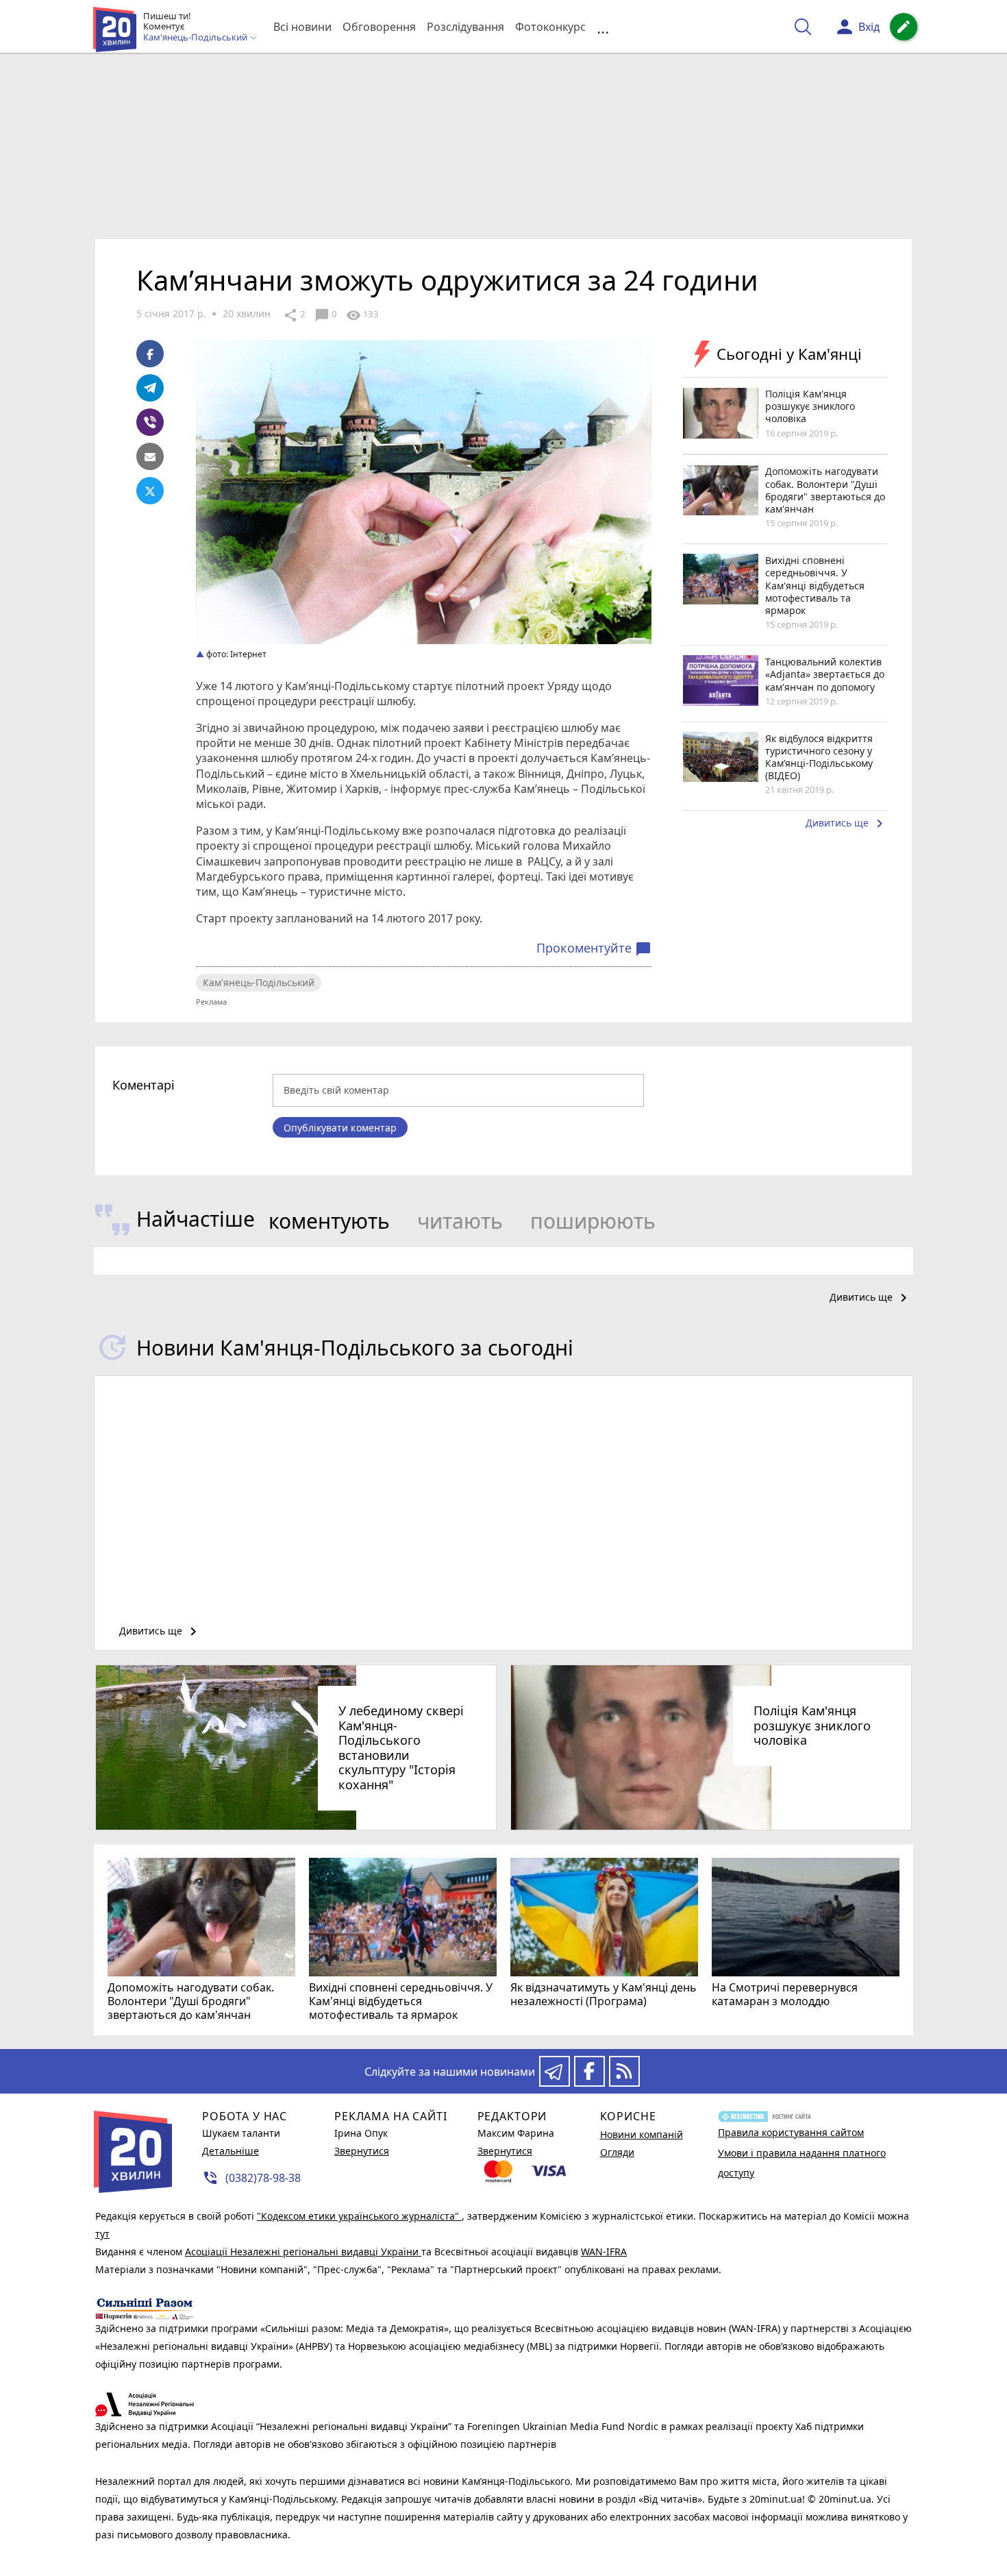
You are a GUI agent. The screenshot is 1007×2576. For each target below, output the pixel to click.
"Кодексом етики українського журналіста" (359, 2216)
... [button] (603, 27)
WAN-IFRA (604, 2252)
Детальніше (231, 2151)
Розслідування (465, 27)
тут (102, 2234)
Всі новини (302, 27)
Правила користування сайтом (791, 2132)
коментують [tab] (329, 1221)
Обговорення (379, 27)
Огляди (617, 2152)
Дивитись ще (847, 824)
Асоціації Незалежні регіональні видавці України (303, 2252)
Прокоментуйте (594, 948)
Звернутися (362, 2151)
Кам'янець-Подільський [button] (196, 38)
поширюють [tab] (593, 1221)
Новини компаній (642, 2134)
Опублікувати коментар (340, 1128)
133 (362, 315)
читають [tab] (460, 1221)
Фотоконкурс (550, 27)
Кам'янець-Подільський (259, 982)
